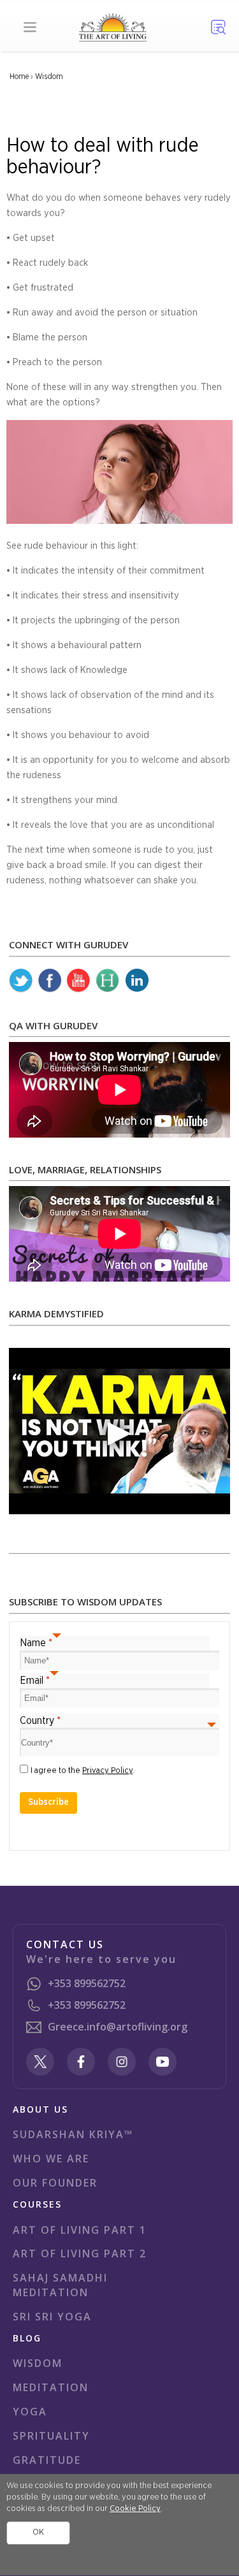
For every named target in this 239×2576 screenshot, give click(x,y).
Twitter (21, 981)
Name (36, 1643)
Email (35, 1681)
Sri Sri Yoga (52, 2317)
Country (40, 1721)
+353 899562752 (87, 1983)
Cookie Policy (135, 2509)
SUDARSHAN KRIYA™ (73, 2134)
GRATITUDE (47, 2460)
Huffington (108, 981)
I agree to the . (83, 1771)
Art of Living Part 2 (80, 2254)
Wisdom (49, 76)
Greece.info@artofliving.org (118, 2027)
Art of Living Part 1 (80, 2230)
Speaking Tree (136, 981)
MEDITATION (51, 2387)
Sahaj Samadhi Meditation (60, 2285)
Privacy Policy (107, 1771)
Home (19, 76)
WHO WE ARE (51, 2159)
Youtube (78, 981)
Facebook (50, 981)
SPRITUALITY (51, 2436)
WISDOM (38, 2363)
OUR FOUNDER (55, 2183)
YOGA (30, 2412)
